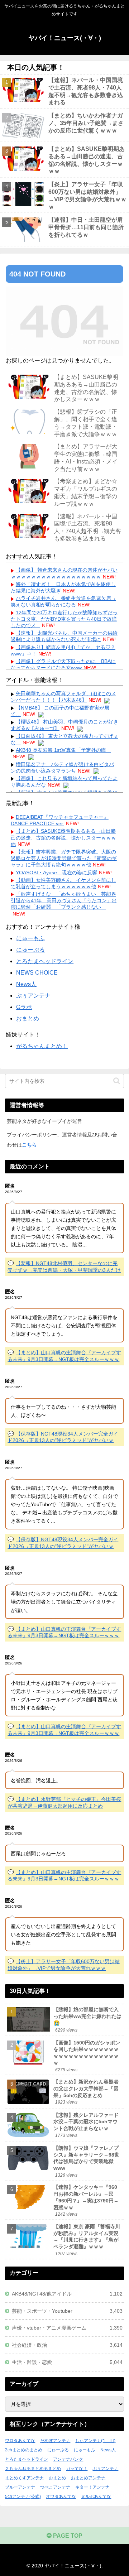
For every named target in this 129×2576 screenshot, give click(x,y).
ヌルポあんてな (96, 2496)
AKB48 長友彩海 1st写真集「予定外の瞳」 (63, 750)
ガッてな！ (77, 2469)
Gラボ (24, 1007)
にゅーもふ (30, 938)
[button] (117, 1081)
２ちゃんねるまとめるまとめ (33, 2469)
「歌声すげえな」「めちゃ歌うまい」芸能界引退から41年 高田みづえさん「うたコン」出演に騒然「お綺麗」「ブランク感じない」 (64, 900)
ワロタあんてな (20, 2441)
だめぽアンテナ (55, 2441)
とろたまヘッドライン (45, 961)
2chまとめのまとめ (24, 2450)
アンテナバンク (68, 2459)
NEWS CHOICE (37, 973)
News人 (26, 984)
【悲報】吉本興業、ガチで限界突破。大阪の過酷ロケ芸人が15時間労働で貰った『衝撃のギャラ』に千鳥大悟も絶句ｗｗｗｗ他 (64, 858)
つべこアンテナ (55, 2487)
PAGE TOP (67, 2536)
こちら (29, 1145)
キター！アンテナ (92, 2487)
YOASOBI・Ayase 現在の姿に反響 (56, 873)
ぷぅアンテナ (33, 996)
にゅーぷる (30, 950)
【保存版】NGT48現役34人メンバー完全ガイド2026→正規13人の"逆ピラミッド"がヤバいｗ (63, 1437)
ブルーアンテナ (20, 2487)
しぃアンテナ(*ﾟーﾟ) (95, 2441)
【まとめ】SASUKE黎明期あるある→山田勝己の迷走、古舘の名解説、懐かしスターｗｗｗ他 (63, 837)
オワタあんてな (61, 2496)
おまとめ (28, 1018)
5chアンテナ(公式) (23, 2496)
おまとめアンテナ (88, 2478)
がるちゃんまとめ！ (42, 1046)
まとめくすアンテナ (24, 2478)
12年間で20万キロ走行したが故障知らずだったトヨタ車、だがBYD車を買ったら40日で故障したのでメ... (64, 619)
